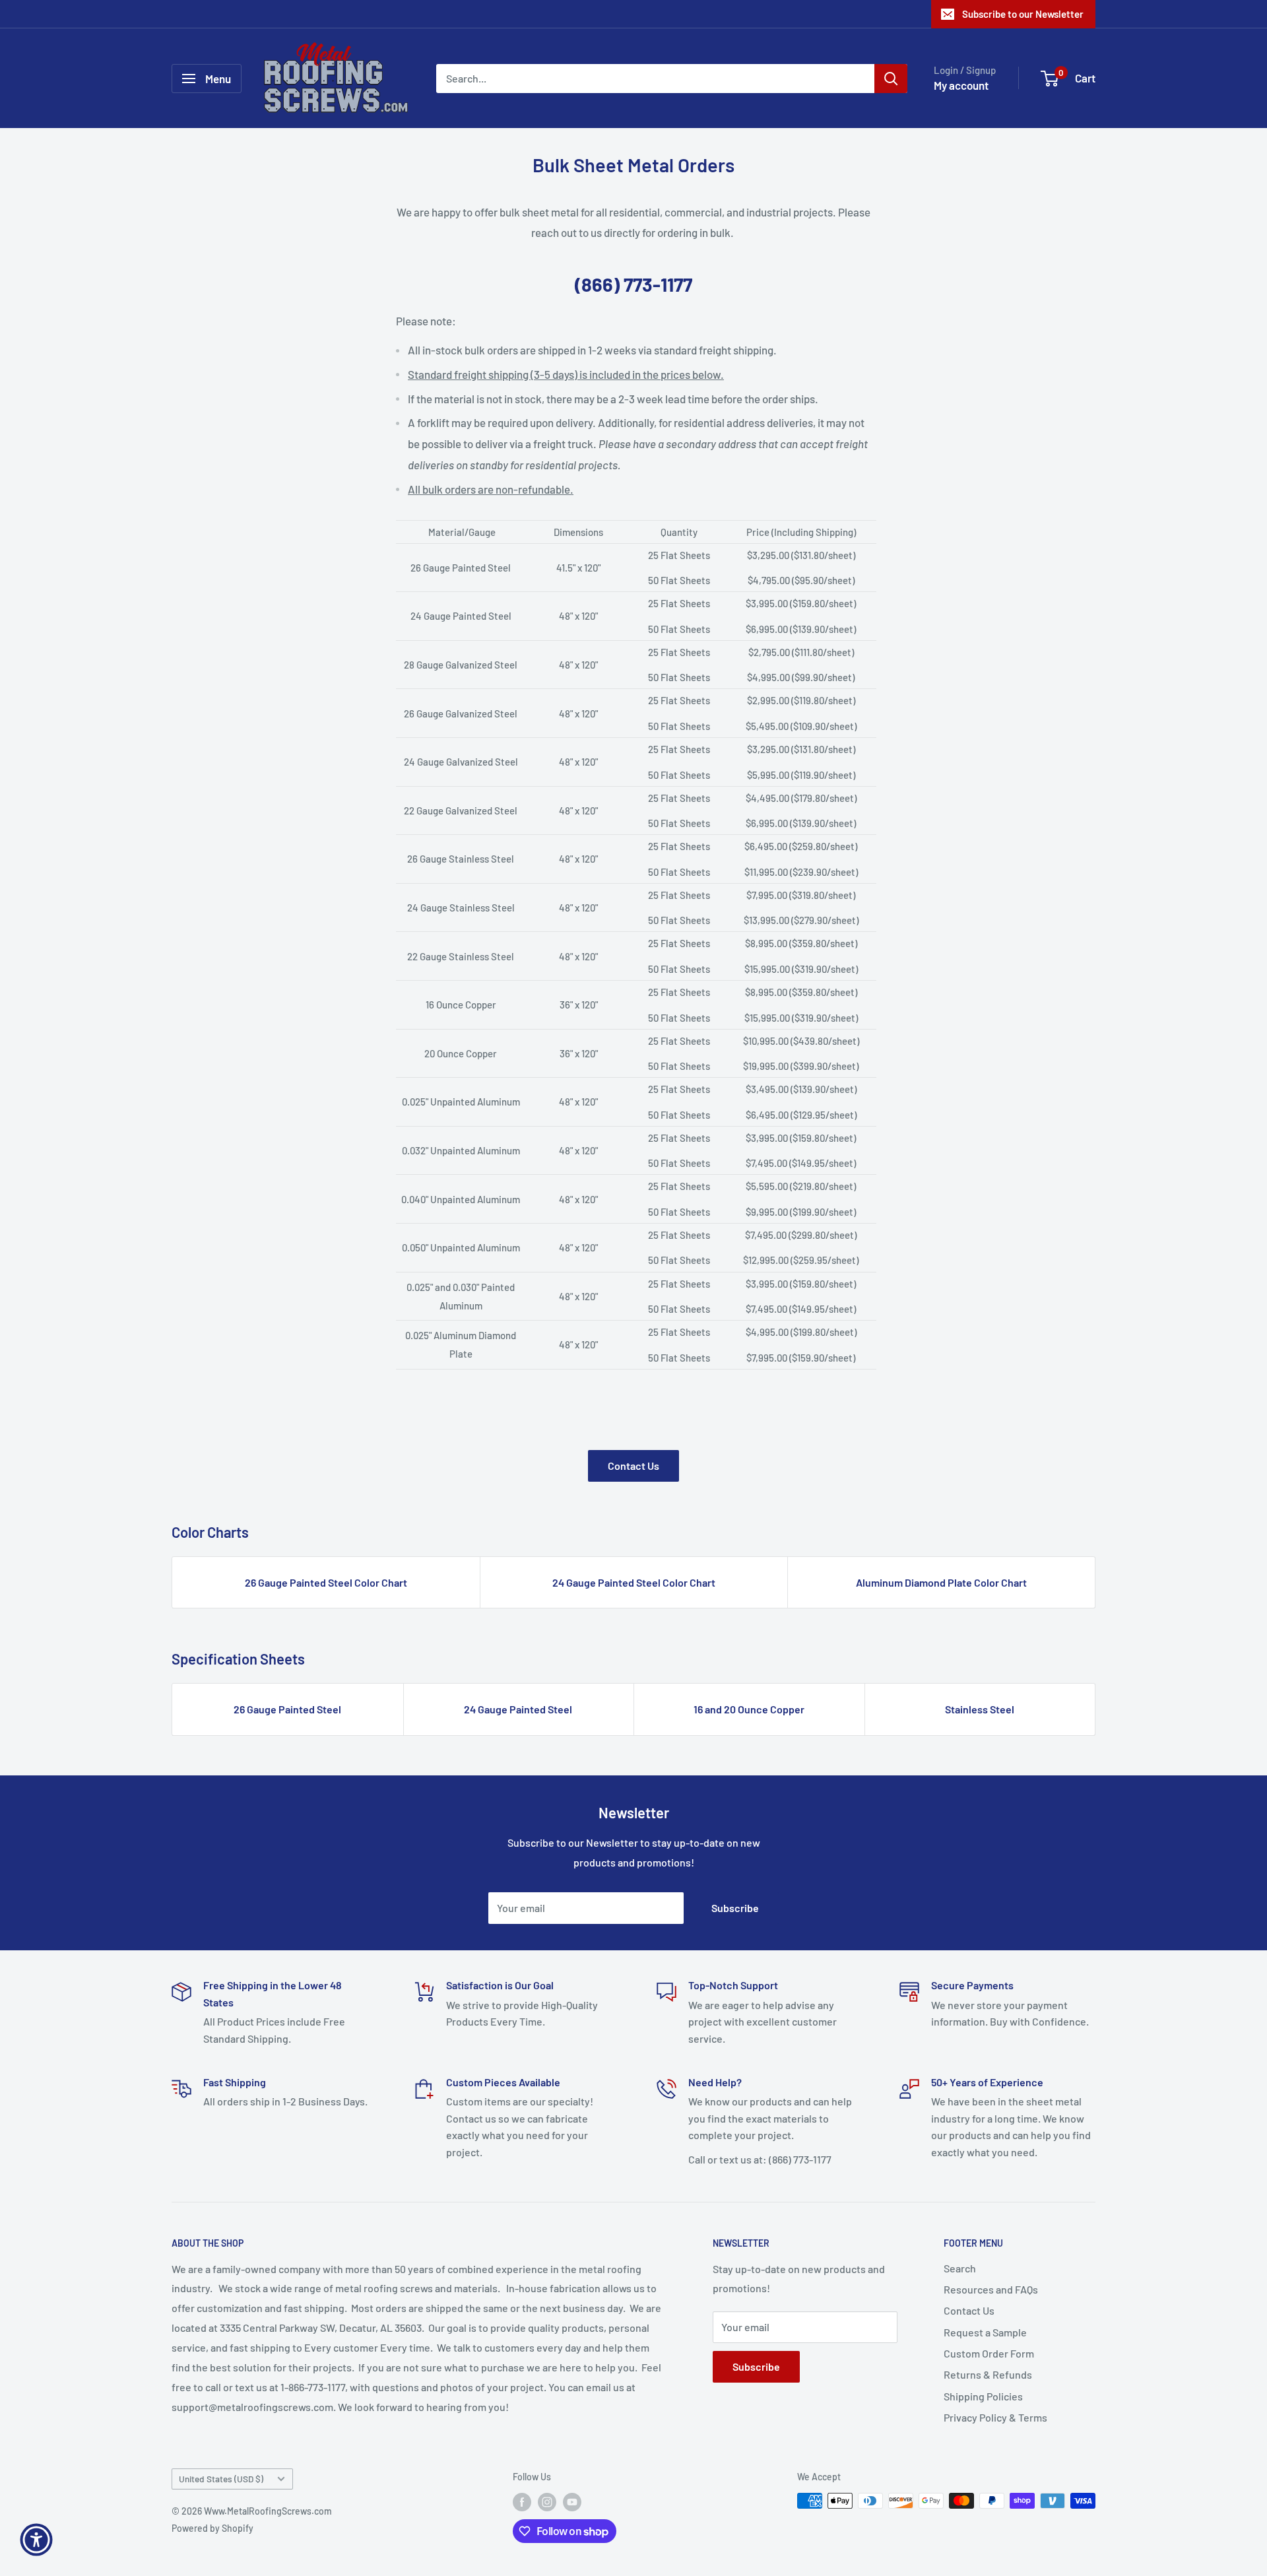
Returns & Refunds (988, 2374)
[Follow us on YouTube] (572, 2502)
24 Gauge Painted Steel (518, 1709)
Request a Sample (985, 2332)
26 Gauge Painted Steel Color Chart (326, 1582)
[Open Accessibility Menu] (36, 2540)
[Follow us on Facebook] (522, 2502)
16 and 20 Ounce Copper (749, 1709)
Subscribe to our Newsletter (1023, 14)
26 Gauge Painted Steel (287, 1709)
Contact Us (633, 1466)
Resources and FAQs (991, 2289)
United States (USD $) (221, 2479)
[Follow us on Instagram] (547, 2502)
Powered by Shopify (212, 2528)
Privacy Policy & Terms (995, 2417)
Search (960, 2268)
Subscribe (735, 1908)
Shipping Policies (983, 2396)
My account (961, 85)
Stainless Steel (980, 1709)
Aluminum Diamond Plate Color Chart (941, 1582)
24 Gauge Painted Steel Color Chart (634, 1582)
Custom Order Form (989, 2353)
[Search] (891, 79)
